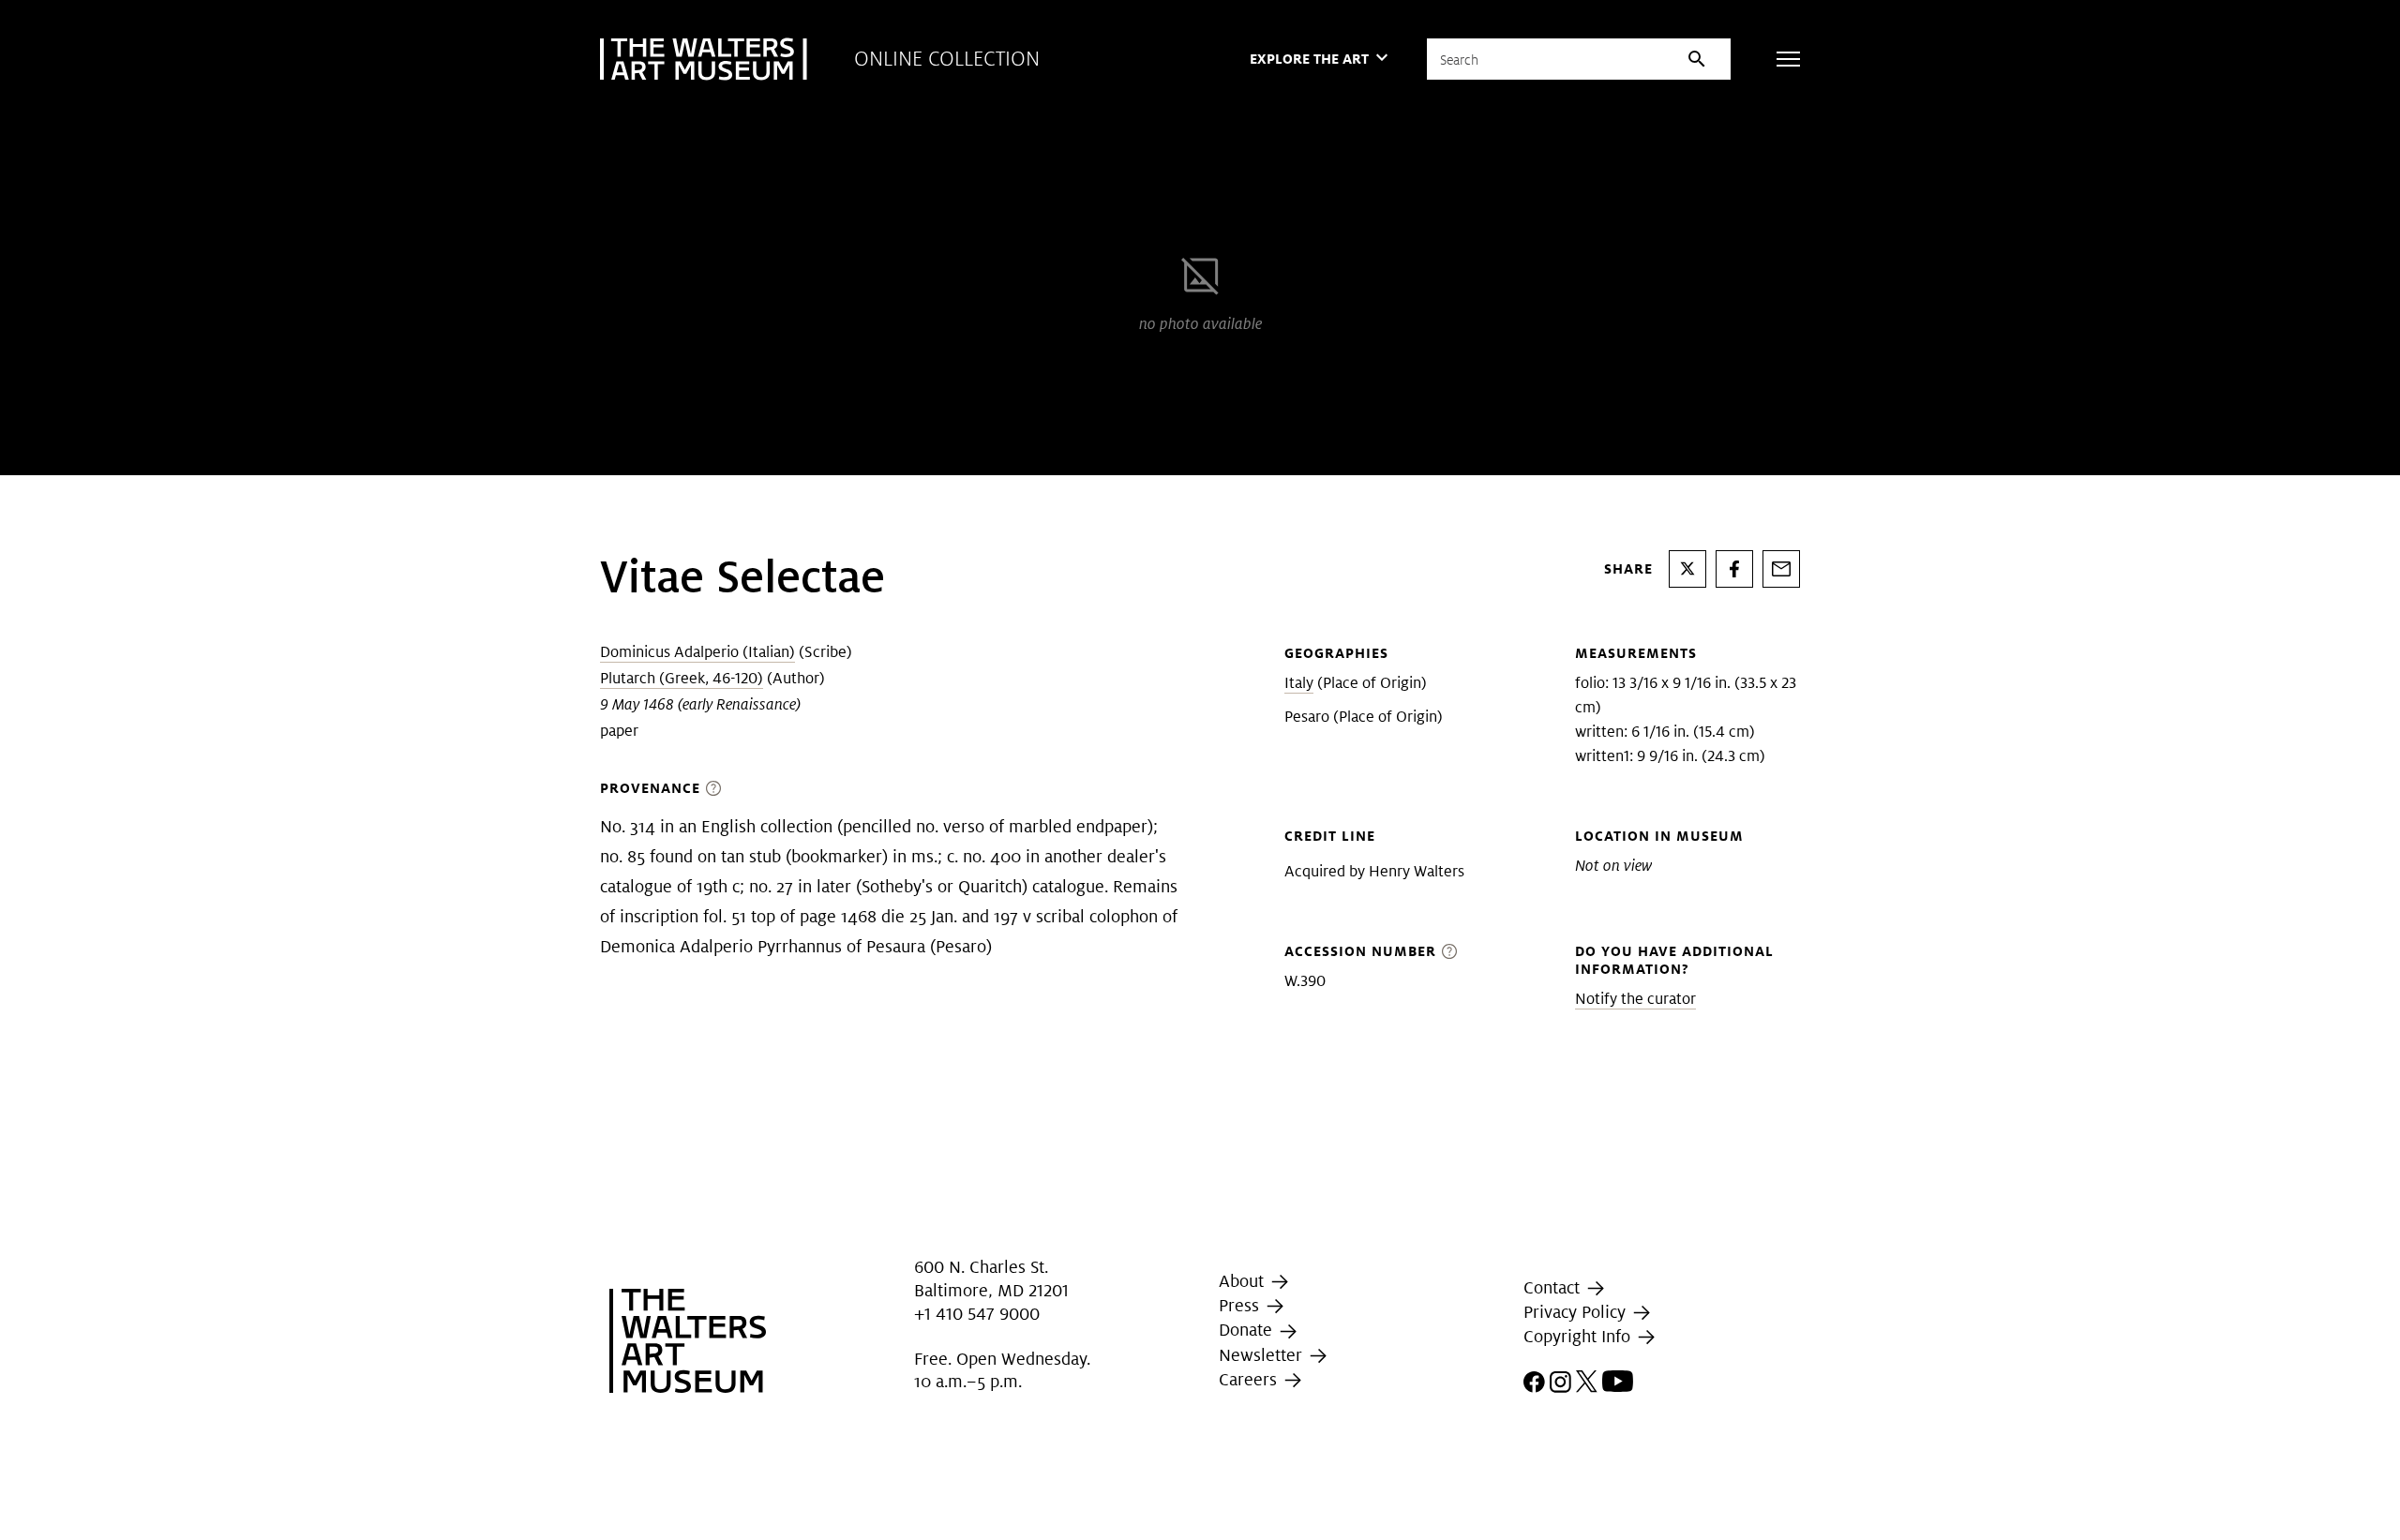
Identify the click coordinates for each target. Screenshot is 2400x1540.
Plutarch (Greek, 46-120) (682, 678)
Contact (1554, 1287)
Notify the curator (1635, 999)
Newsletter (1263, 1355)
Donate (1248, 1330)
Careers (1250, 1379)
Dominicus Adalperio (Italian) (697, 652)
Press (1241, 1305)
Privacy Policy (1577, 1312)
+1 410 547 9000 (977, 1314)
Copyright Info (1579, 1336)
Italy (1299, 683)
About (1244, 1281)
